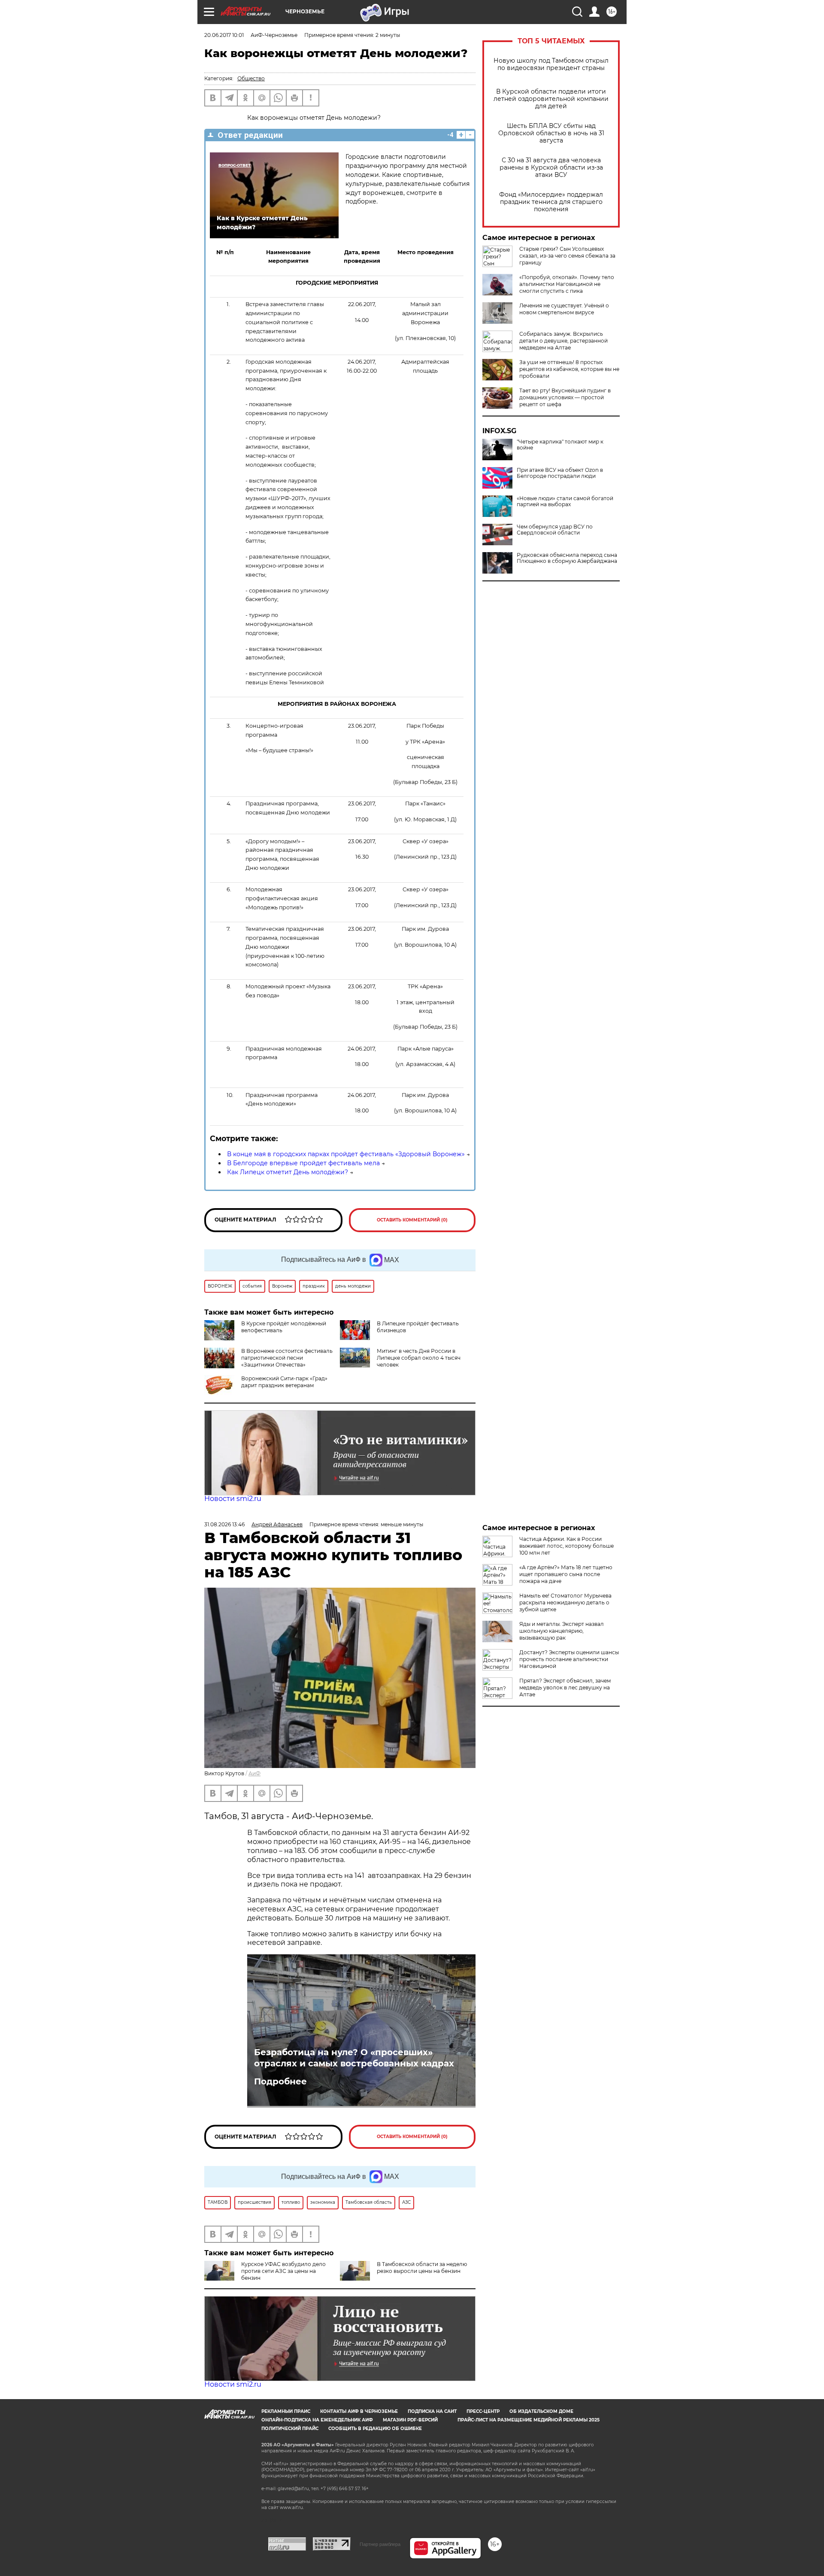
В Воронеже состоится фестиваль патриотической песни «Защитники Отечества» (287, 1358)
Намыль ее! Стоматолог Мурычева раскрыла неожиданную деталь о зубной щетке (565, 1602)
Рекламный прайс (286, 2411)
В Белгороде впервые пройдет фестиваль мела (303, 1163)
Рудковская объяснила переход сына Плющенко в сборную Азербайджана (567, 558)
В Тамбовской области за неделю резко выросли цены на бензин (422, 2268)
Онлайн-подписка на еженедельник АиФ (317, 2420)
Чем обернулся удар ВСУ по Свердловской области (555, 530)
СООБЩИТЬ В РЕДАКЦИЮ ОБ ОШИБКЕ (375, 2429)
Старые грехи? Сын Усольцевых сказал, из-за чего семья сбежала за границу (567, 256)
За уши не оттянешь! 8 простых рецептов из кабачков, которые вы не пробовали (569, 369)
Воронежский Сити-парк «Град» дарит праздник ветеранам (284, 1382)
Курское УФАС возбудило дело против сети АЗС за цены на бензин (283, 2271)
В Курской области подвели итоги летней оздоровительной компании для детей (551, 99)
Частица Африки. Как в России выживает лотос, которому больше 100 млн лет (566, 1546)
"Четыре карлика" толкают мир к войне (560, 445)
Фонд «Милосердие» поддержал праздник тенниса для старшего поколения (551, 202)
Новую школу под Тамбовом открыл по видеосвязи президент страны (551, 64)
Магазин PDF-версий (410, 2420)
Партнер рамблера (380, 2544)
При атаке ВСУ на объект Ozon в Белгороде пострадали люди (560, 473)
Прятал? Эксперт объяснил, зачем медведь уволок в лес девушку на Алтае (565, 1687)
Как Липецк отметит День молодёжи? (288, 1172)
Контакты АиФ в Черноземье (359, 2411)
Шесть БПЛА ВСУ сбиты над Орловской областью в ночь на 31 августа (551, 133)
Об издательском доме (541, 2411)
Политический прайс (290, 2429)
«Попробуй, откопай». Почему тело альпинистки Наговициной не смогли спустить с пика (567, 284)
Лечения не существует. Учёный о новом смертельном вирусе (564, 309)
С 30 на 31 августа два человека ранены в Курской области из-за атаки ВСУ (551, 168)
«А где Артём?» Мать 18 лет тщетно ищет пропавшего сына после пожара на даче (566, 1574)
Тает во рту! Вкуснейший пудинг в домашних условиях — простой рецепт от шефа (565, 397)
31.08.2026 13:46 (224, 1524)
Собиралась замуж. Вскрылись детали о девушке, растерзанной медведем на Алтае (563, 341)
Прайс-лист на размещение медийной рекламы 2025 (529, 2420)
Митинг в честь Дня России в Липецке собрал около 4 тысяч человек (419, 1358)
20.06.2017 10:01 (224, 35)
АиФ (254, 1773)
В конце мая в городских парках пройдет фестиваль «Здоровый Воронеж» (346, 1154)
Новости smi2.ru (233, 1499)
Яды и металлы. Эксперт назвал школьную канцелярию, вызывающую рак (562, 1631)
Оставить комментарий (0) (412, 1220)
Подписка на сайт (432, 2411)
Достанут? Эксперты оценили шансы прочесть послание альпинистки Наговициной (569, 1659)
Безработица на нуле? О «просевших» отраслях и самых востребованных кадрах (354, 2058)
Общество (251, 78)
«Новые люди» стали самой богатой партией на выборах (565, 501)
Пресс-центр (483, 2411)
